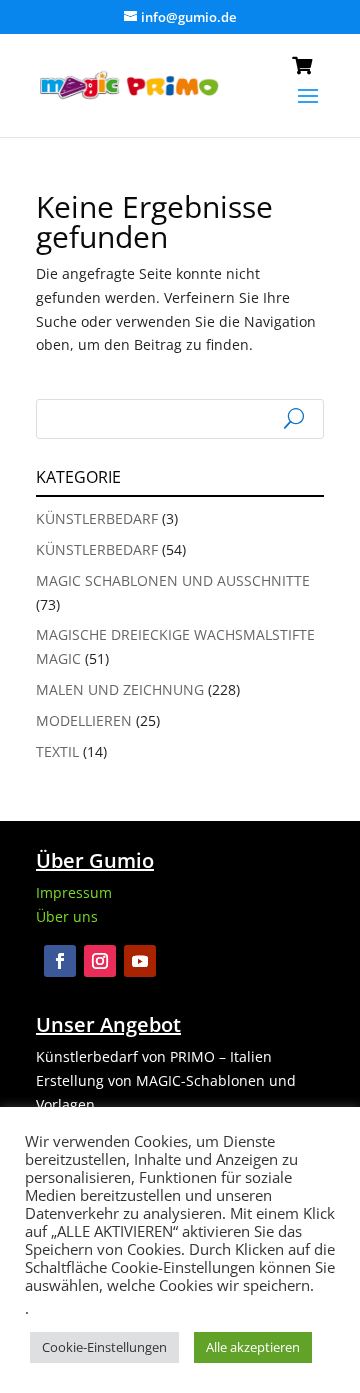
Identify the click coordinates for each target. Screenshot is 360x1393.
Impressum (74, 892)
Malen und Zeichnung (120, 689)
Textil (57, 751)
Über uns (67, 916)
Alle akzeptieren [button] (253, 1347)
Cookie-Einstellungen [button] (104, 1347)
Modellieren (84, 720)
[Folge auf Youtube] (140, 961)
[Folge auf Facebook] (60, 961)
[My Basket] (308, 69)
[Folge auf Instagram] (100, 961)
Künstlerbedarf (97, 518)
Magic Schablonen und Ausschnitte (173, 580)
